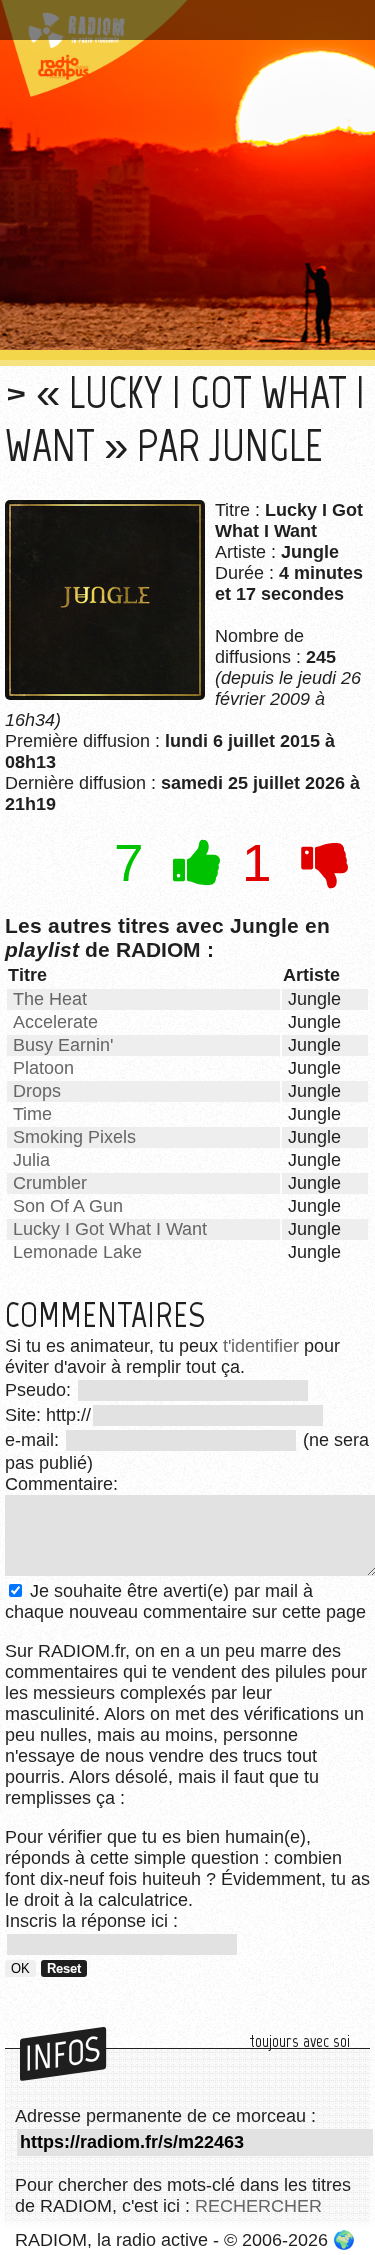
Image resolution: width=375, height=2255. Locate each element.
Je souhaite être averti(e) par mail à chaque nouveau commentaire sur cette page (185, 1601)
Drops (37, 1091)
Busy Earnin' (63, 1045)
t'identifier (261, 1346)
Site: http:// (48, 1415)
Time (32, 1114)
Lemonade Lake (77, 1252)
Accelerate (55, 1022)
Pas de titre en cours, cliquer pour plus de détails (182, 23)
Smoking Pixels (74, 1137)
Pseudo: (40, 1390)
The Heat (50, 999)
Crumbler (50, 1183)
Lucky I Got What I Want (110, 1229)
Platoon (43, 1068)
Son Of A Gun (68, 1206)
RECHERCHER (258, 2206)
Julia (31, 1160)
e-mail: (34, 1440)
